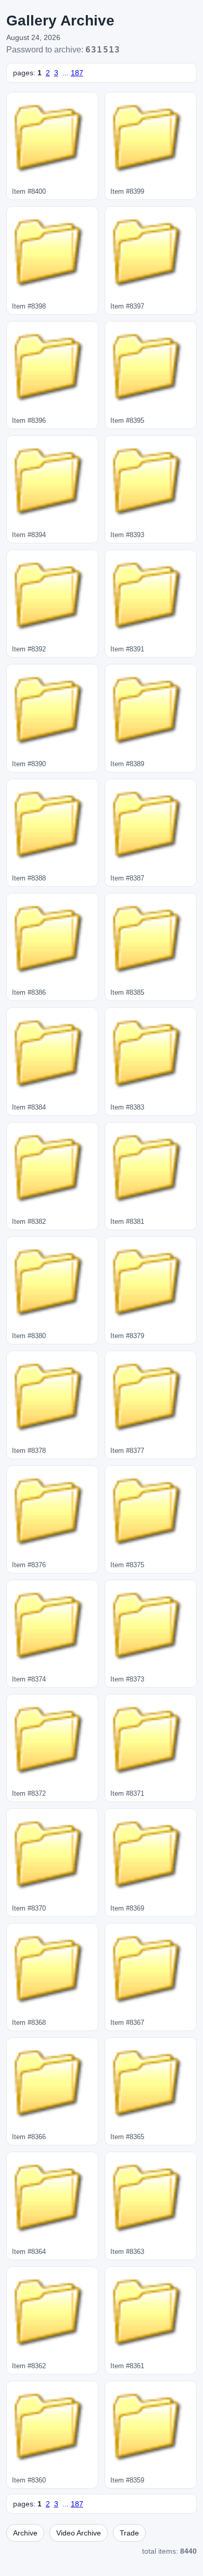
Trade (129, 2533)
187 (77, 73)
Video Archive (79, 2533)
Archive (25, 2533)
